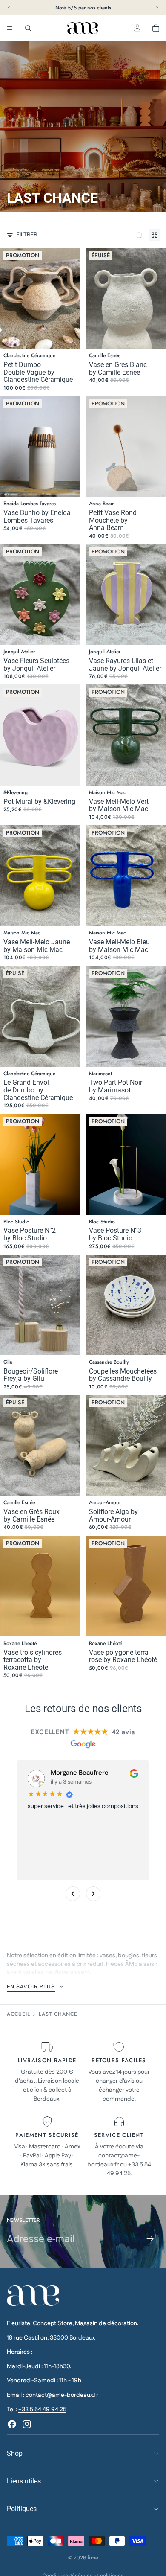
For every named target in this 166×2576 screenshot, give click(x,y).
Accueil (19, 2014)
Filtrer (27, 235)
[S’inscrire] (150, 2239)
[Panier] (156, 28)
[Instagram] (27, 2424)
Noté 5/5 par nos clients (83, 8)
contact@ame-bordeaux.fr (114, 2160)
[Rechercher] (28, 28)
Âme (93, 2558)
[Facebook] (12, 2424)
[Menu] (10, 28)
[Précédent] (73, 1894)
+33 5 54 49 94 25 (129, 2169)
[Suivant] (93, 1894)
